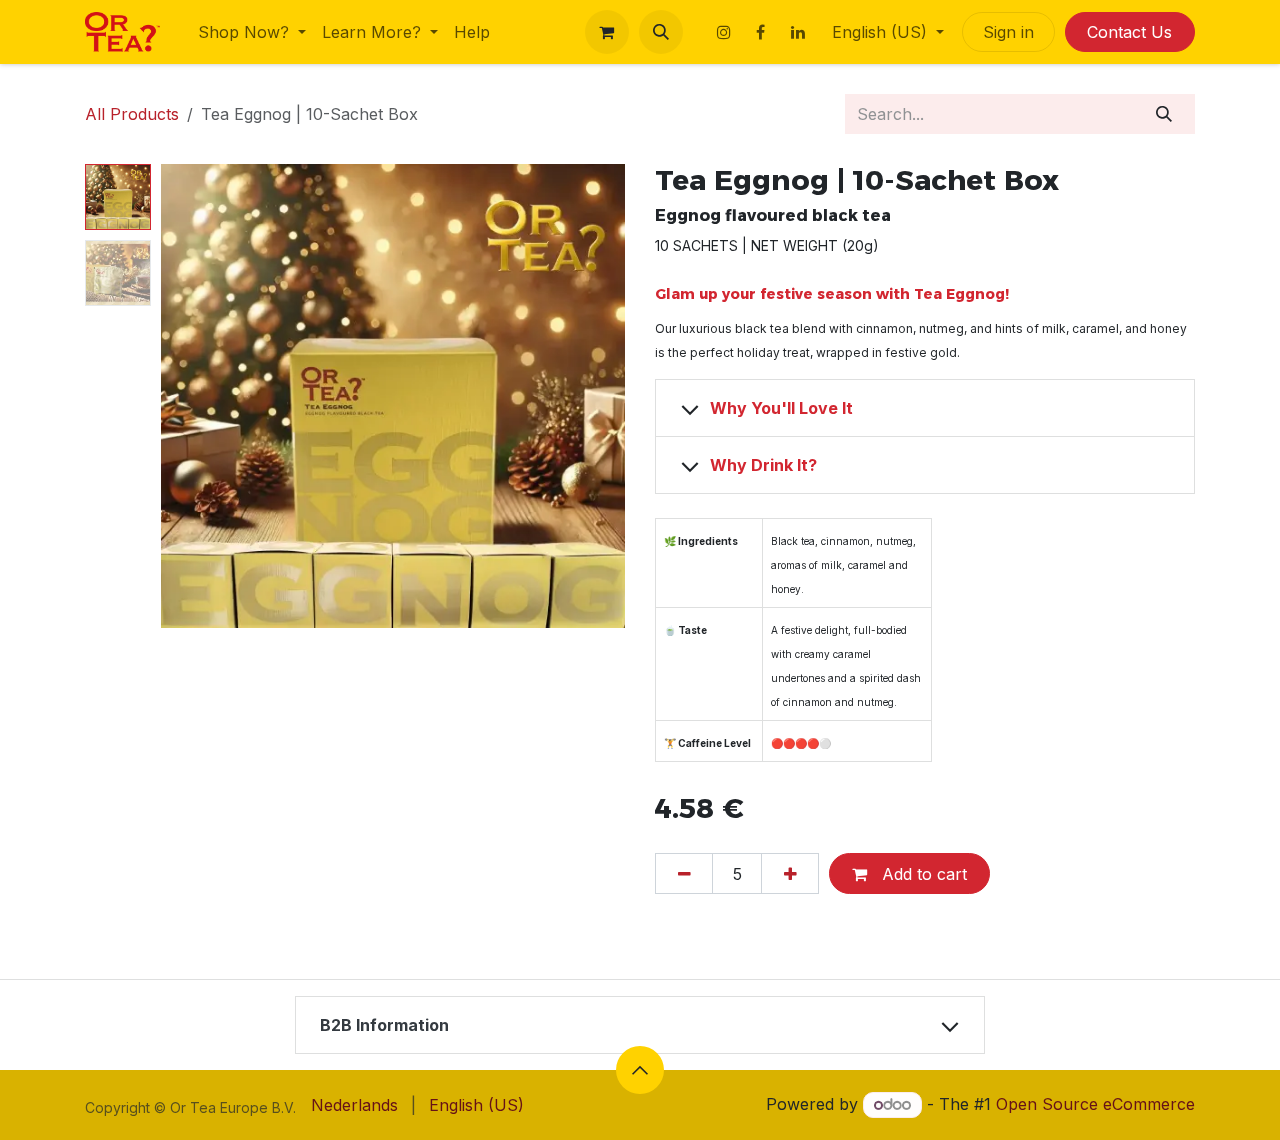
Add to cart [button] (922, 874)
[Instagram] (724, 32)
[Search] (1164, 114)
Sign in (1008, 32)
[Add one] (790, 873)
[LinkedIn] (798, 32)
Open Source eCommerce (1095, 1104)
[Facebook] (761, 32)
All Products (132, 114)
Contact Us (1129, 32)
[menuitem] (252, 32)
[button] (661, 32)
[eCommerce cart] (607, 32)
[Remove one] (684, 873)
